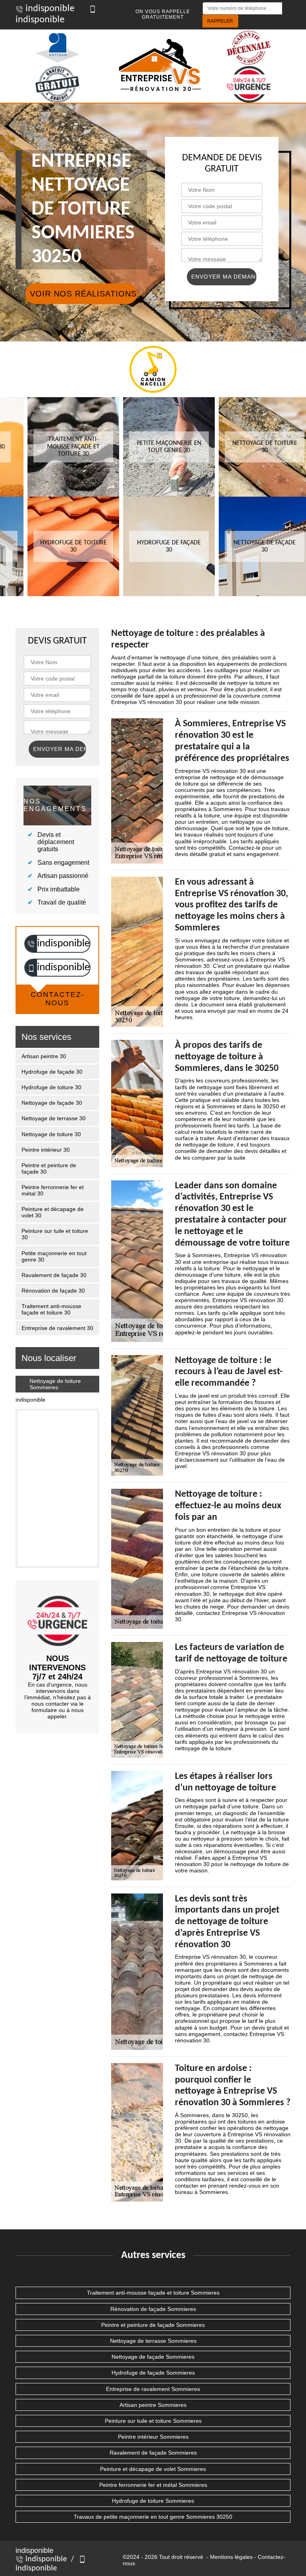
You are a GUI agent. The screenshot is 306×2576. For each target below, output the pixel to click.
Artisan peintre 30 (44, 1056)
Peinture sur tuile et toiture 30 (55, 1234)
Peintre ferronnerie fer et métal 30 (53, 1190)
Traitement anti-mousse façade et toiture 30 (51, 1309)
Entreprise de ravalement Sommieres (153, 2389)
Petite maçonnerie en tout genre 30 (54, 1256)
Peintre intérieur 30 (46, 1150)
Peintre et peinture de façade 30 (49, 1168)
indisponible (49, 9)
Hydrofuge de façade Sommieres (153, 2373)
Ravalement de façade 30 (54, 1275)
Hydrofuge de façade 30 (52, 1072)
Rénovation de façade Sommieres (153, 2309)
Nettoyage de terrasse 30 (54, 1118)
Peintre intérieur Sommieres (153, 2437)
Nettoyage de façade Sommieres (153, 2357)
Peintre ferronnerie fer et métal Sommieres (153, 2485)
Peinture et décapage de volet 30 (53, 1212)
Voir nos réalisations (83, 294)
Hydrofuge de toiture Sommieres (153, 2501)
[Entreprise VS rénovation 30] (161, 66)
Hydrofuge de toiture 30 (51, 1087)
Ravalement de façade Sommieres (153, 2453)
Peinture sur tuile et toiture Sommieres (153, 2421)
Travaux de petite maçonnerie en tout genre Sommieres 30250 (153, 2517)
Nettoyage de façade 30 (52, 1103)
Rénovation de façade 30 (53, 1291)
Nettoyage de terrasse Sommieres (153, 2341)
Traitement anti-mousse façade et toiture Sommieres (153, 2293)
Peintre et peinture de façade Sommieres (153, 2325)
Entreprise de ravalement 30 (57, 1328)
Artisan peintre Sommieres (153, 2405)
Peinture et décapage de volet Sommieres (153, 2469)
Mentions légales (231, 2557)
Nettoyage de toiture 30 (51, 1134)
